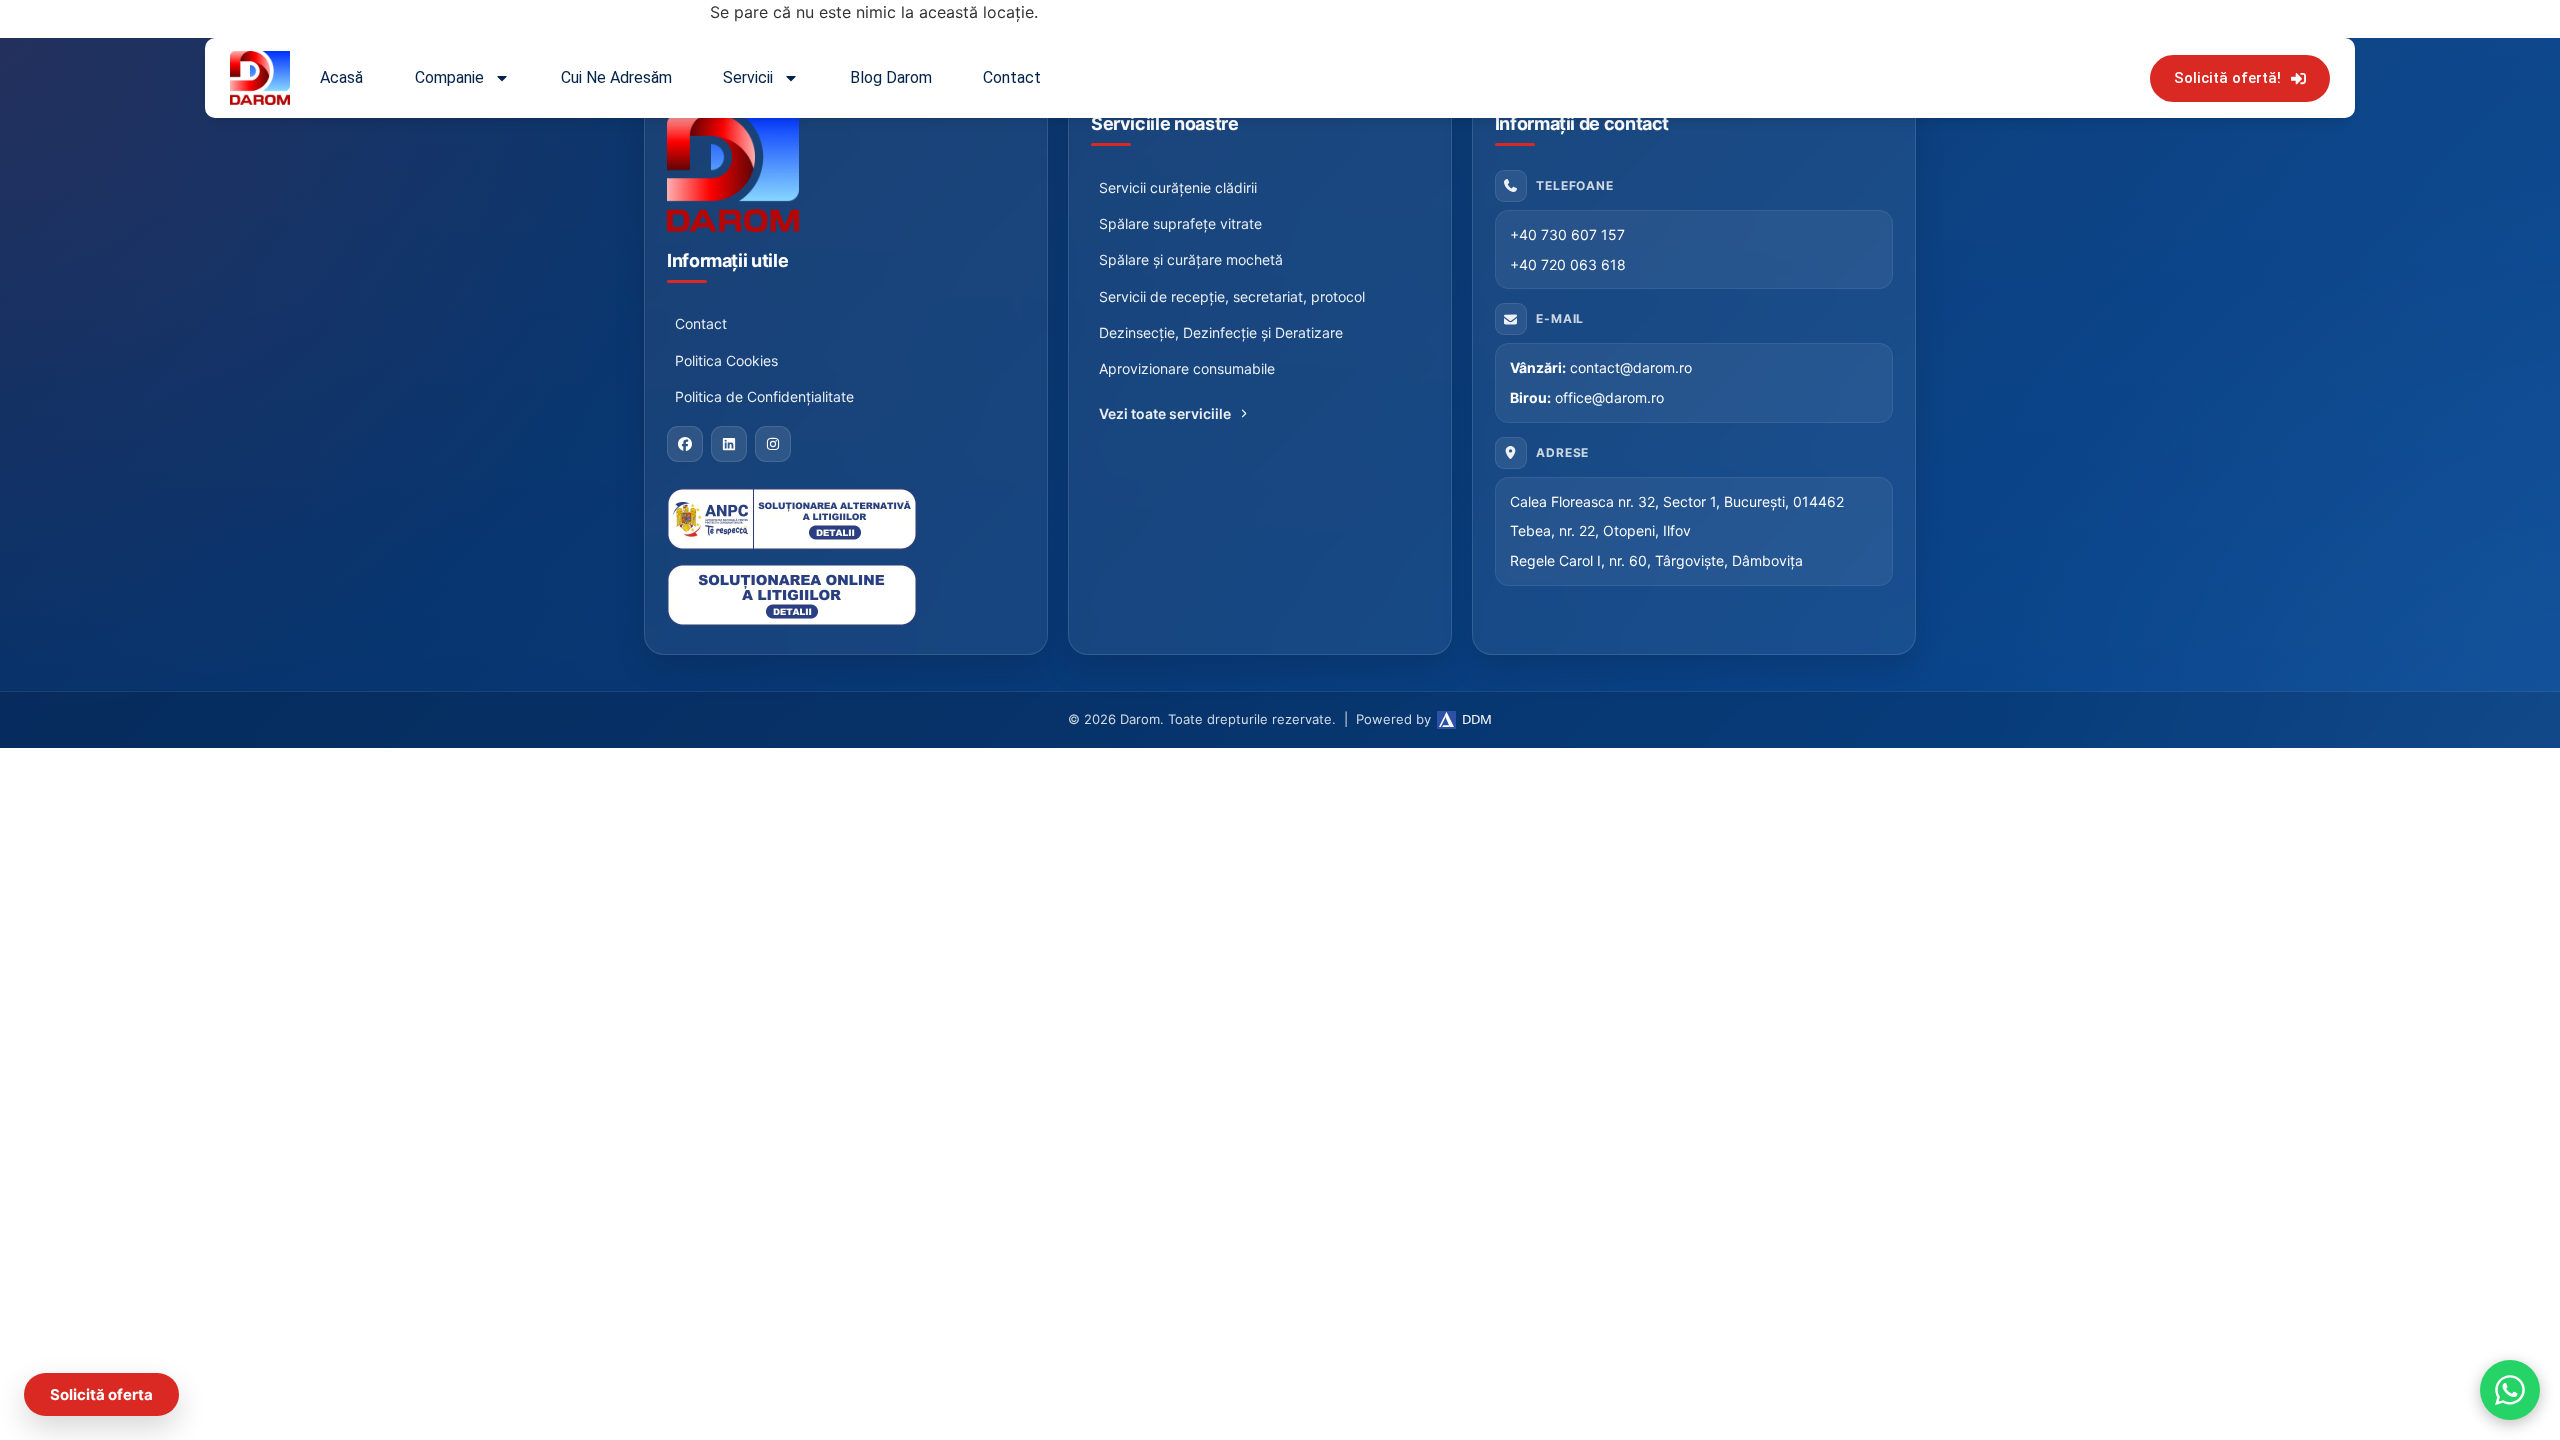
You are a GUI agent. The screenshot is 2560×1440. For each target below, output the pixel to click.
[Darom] (846, 172)
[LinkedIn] (729, 444)
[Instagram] (773, 444)
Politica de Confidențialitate (764, 396)
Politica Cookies (726, 360)
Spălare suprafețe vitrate (1180, 223)
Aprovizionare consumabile (1187, 368)
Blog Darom (891, 77)
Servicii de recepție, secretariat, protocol (1232, 296)
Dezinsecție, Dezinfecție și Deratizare (1221, 332)
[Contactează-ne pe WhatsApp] (2510, 1390)
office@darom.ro (1609, 397)
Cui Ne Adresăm (616, 77)
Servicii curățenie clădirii (1178, 187)
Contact (1012, 77)
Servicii (748, 77)
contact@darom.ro (1631, 367)
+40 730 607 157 (1567, 234)
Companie (449, 77)
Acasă (341, 77)
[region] (260, 1247)
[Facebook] (685, 444)
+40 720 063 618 (1568, 264)
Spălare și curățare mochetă (1191, 259)
